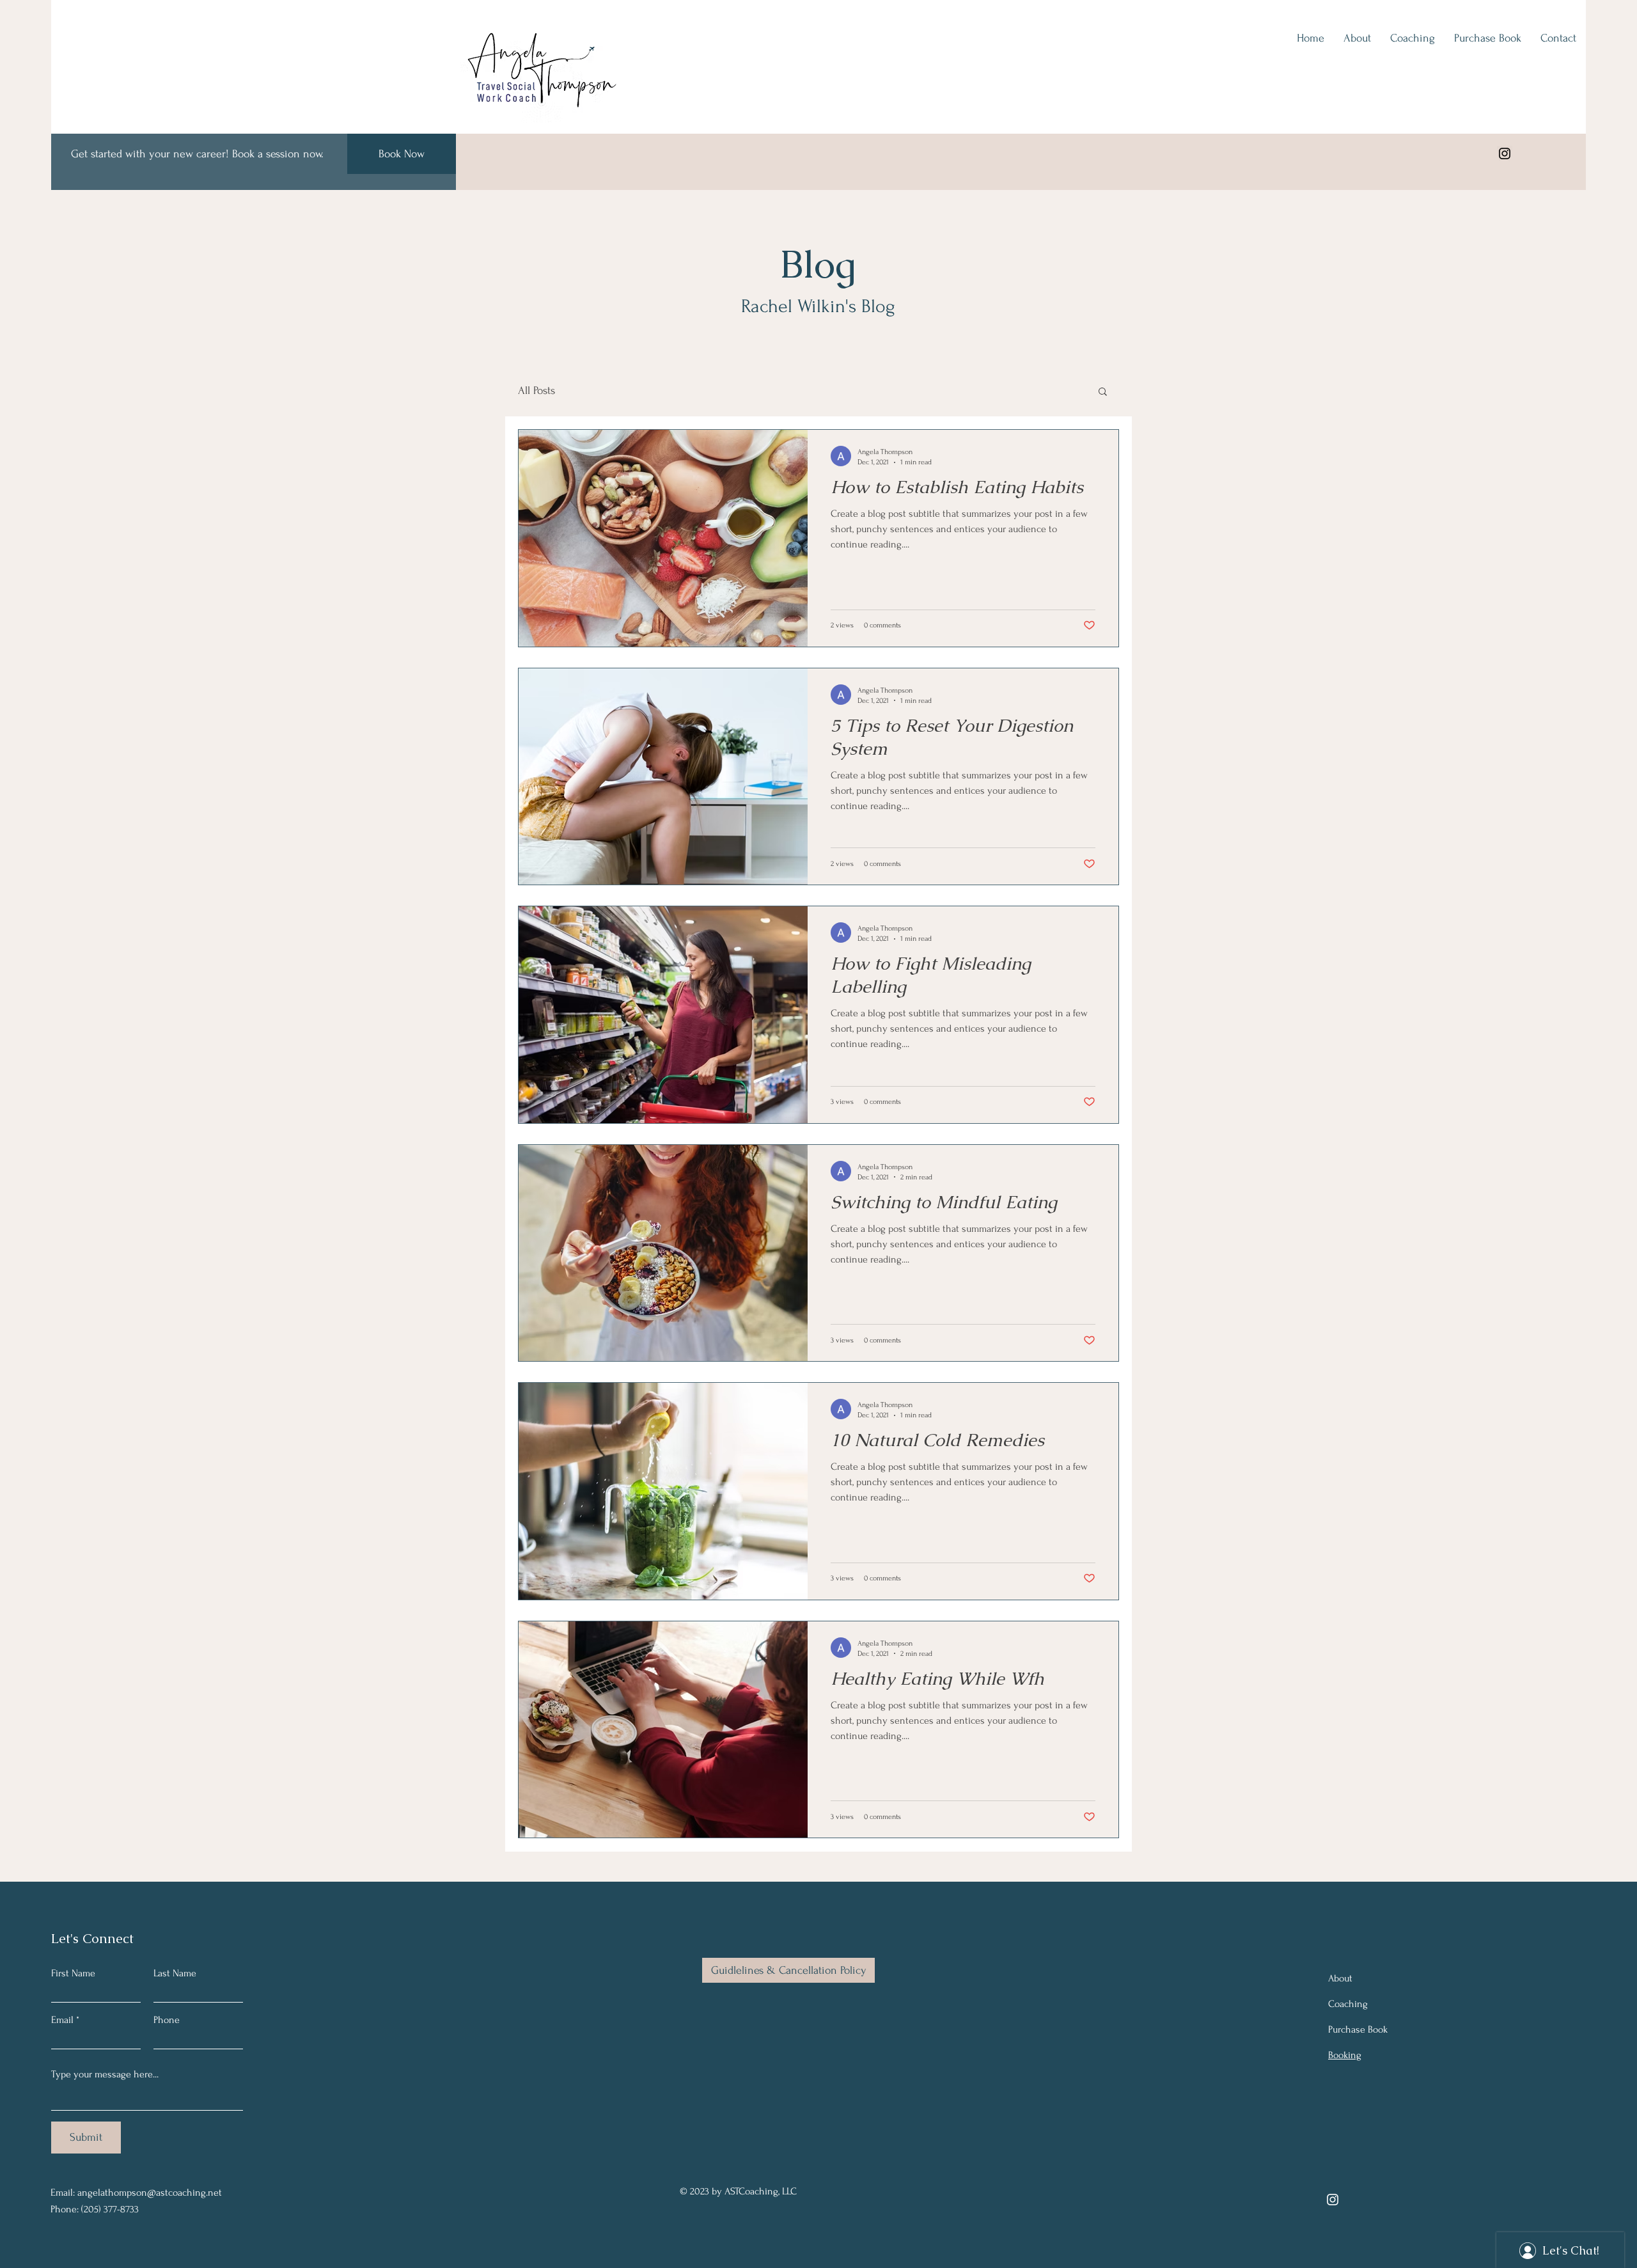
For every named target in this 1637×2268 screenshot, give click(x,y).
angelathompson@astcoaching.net (150, 2193)
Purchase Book (1358, 2029)
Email (62, 2020)
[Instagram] (1505, 154)
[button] (1103, 392)
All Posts (537, 390)
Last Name (175, 1973)
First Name (73, 1973)
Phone (167, 2020)
